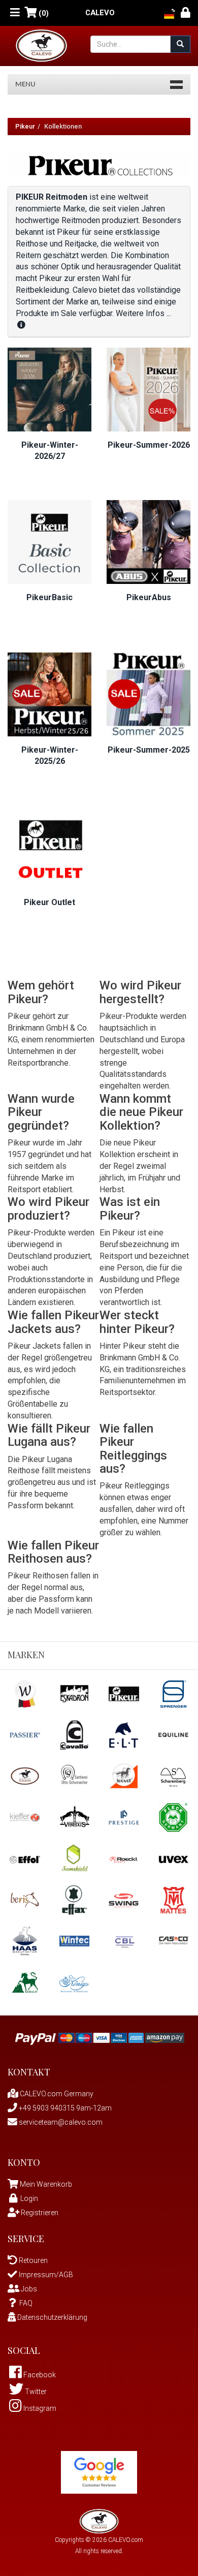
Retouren (32, 2260)
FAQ (26, 2303)
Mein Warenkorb (46, 2184)
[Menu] (15, 13)
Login (29, 2198)
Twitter (35, 2392)
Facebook (39, 2375)
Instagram (39, 2408)
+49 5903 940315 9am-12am (64, 2108)
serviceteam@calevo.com (60, 2122)
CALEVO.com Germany (56, 2094)
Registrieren (39, 2213)
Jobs (28, 2289)
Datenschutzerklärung (52, 2317)
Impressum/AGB (45, 2275)
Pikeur (25, 126)
